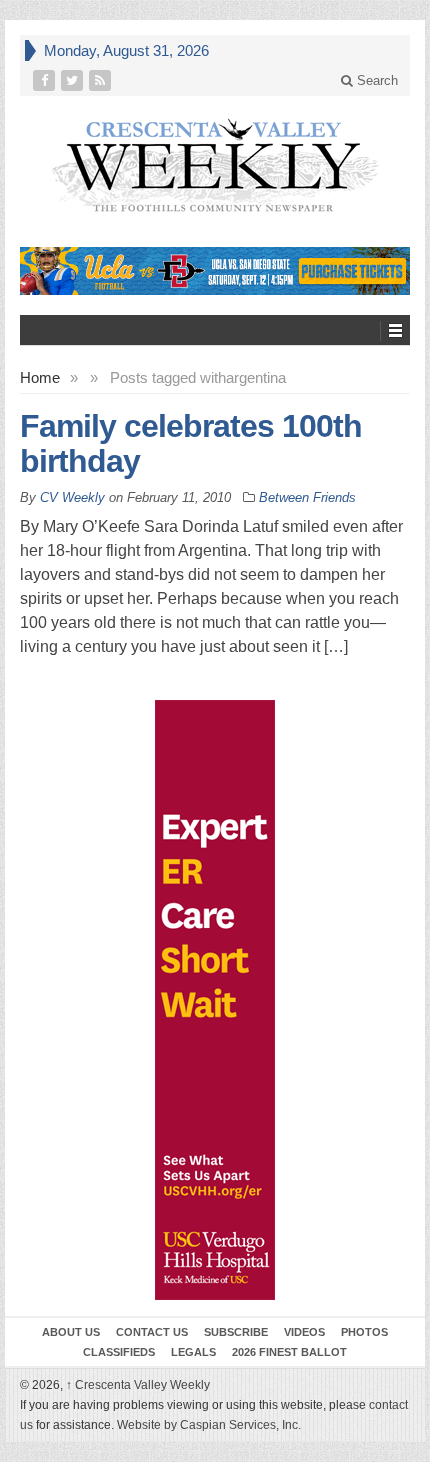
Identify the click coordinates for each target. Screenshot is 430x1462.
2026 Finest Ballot (289, 1352)
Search (375, 80)
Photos (364, 1332)
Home (40, 377)
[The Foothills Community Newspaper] (215, 166)
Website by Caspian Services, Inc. (209, 1425)
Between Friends (307, 497)
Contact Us (152, 1332)
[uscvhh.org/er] (215, 1000)
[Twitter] (74, 80)
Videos (304, 1332)
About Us (71, 1332)
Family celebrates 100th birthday (191, 443)
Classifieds (119, 1352)
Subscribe (236, 1332)
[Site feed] (102, 80)
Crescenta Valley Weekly (138, 1385)
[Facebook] (46, 80)
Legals (193, 1352)
